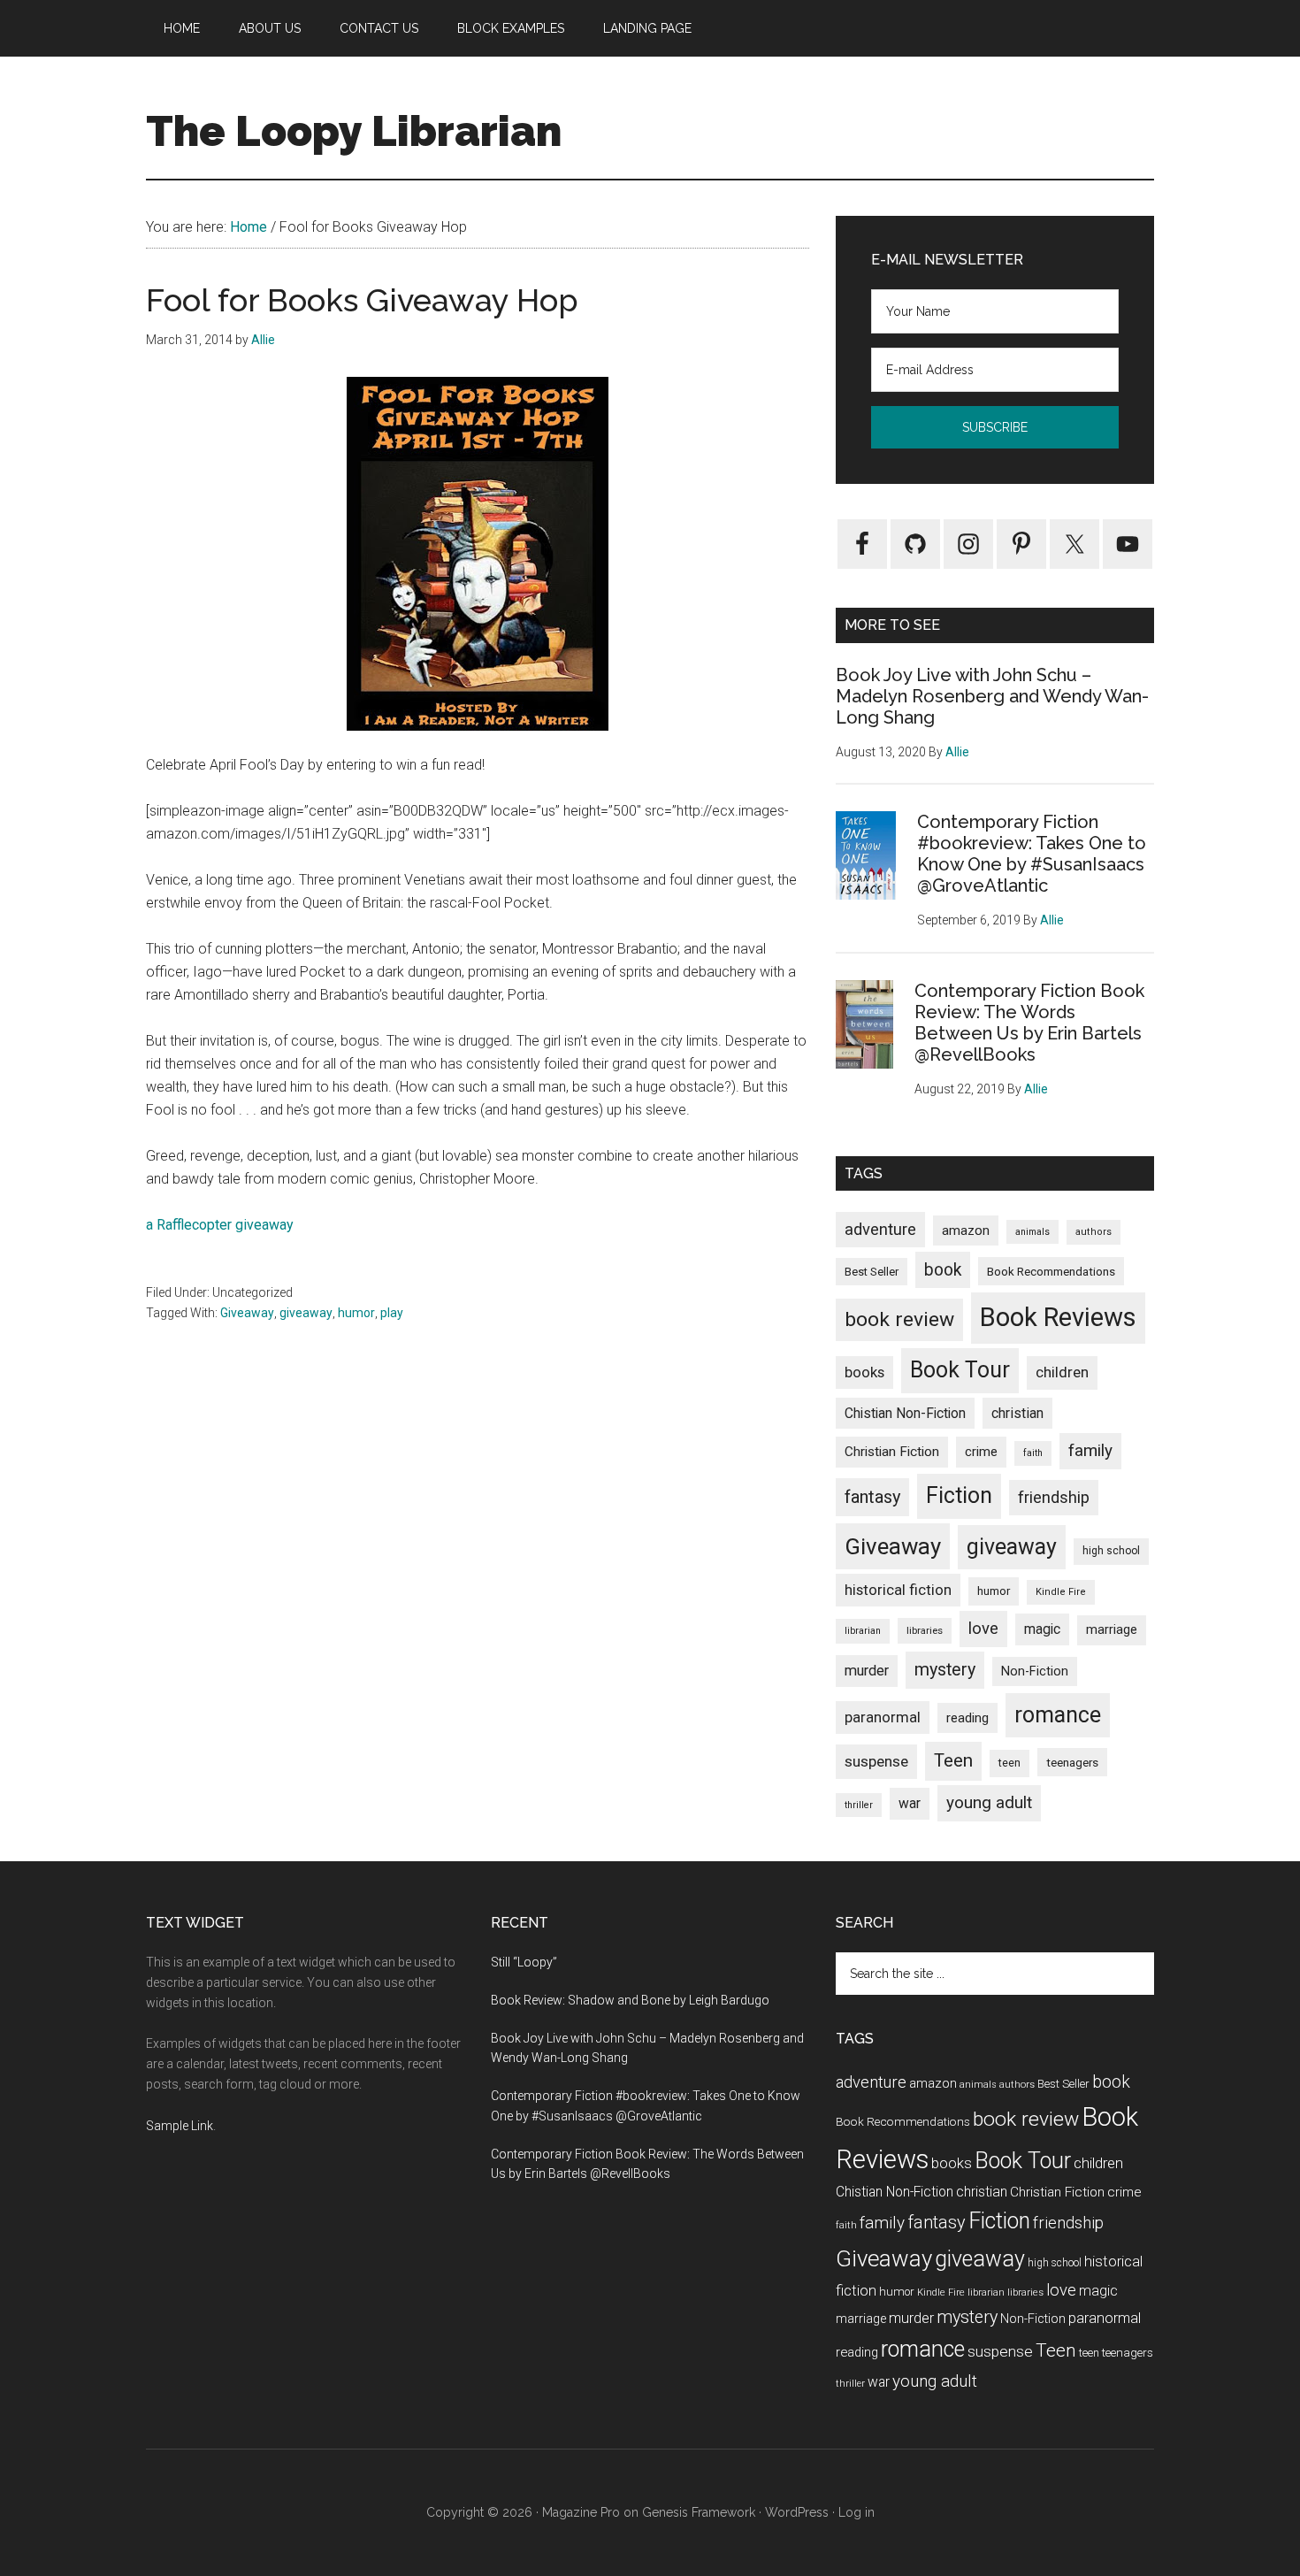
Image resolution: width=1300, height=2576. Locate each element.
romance (1058, 1715)
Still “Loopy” (524, 1962)
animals (1032, 1232)
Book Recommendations (1051, 1271)
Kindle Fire (1061, 1592)
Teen (953, 1760)
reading (967, 1718)
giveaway (306, 1313)
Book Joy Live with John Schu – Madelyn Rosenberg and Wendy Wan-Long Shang (992, 696)
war (910, 1803)
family (1090, 1450)
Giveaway (247, 1313)
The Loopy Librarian (354, 131)
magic (1042, 1629)
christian (1017, 1413)
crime (981, 1452)
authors (1094, 1232)
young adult (989, 1802)
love (983, 1629)
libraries (925, 1630)
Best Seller (872, 1272)
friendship (1054, 1497)
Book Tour (960, 1370)
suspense (876, 1761)
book (943, 1270)
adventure (880, 1229)
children (1062, 1372)
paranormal (883, 1717)
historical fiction (898, 1590)
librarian (863, 1631)
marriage (1112, 1630)
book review (899, 1319)
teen (1009, 1763)
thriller (859, 1805)
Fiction (959, 1495)
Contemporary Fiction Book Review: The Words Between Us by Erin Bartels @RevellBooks (1029, 1023)
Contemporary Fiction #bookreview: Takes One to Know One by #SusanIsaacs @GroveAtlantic (1032, 854)
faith (1033, 1453)
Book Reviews (1058, 1317)
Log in (856, 2512)
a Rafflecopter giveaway (220, 1225)
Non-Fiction (1035, 1671)
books (864, 1372)
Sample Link (180, 2126)
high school (1111, 1551)
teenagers (1072, 1762)
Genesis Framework (699, 2512)
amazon (966, 1230)
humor (356, 1313)
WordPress (797, 2512)
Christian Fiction (892, 1452)
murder (867, 1671)
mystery (945, 1670)
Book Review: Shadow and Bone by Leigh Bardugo (630, 2000)
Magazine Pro (581, 2512)
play (392, 1313)
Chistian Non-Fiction (905, 1413)
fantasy (872, 1497)
